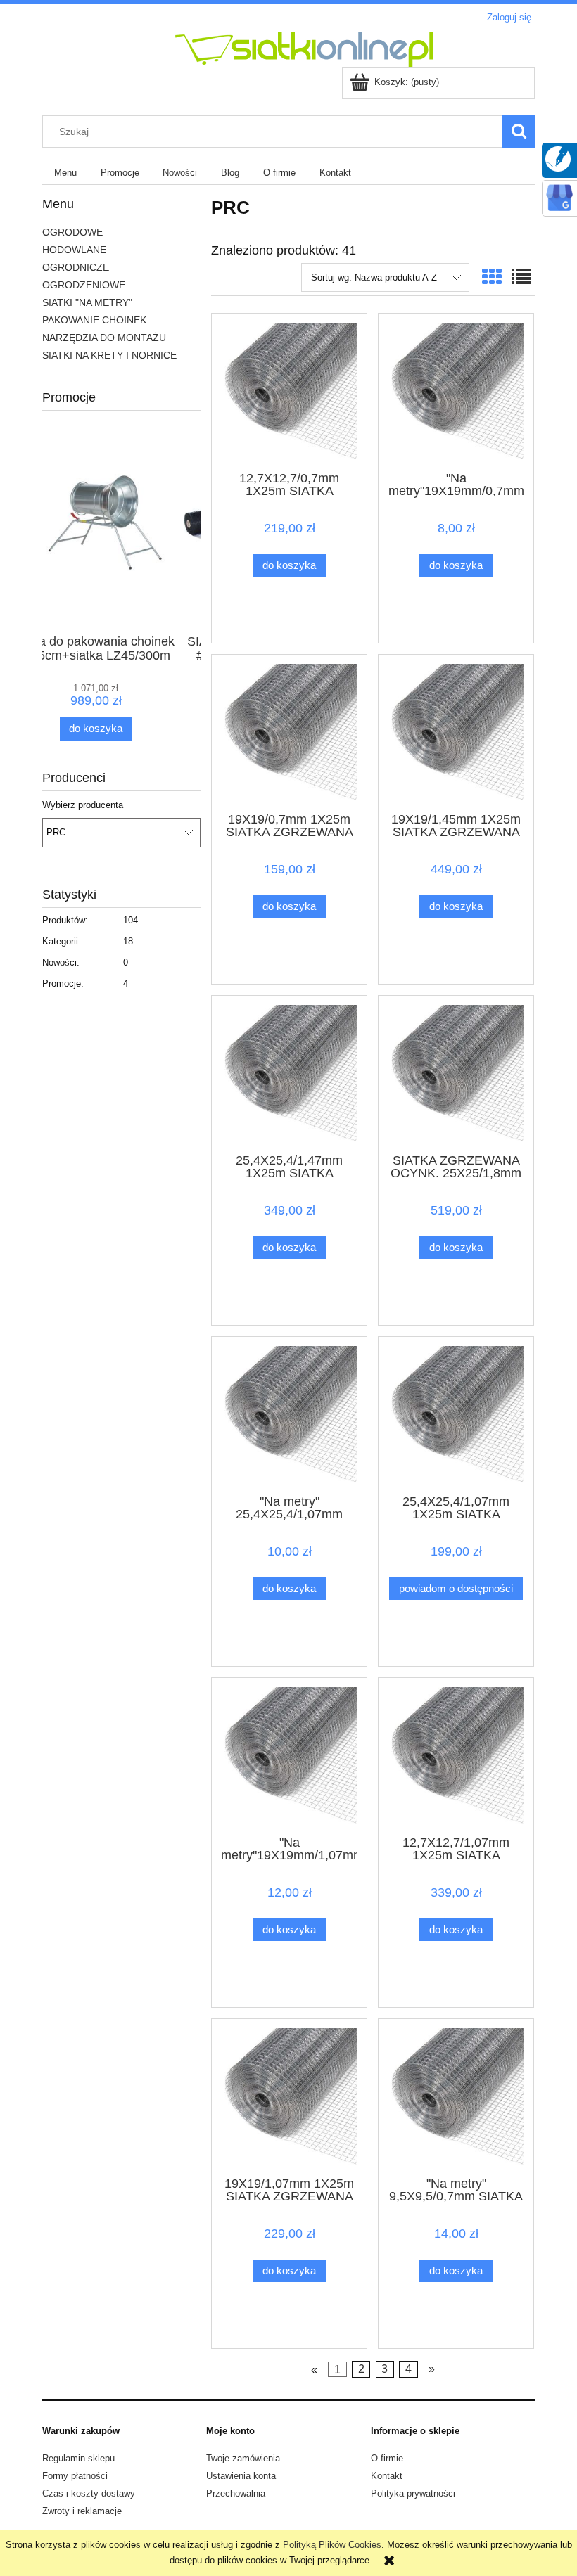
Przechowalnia (236, 2493)
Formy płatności (75, 2476)
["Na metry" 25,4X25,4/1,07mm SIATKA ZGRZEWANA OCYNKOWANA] (289, 1414)
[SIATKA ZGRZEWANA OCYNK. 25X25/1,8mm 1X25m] (456, 1073)
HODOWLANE (74, 250)
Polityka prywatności (413, 2493)
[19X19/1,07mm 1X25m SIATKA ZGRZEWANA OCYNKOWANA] (289, 2096)
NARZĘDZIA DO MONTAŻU (104, 338)
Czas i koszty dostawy (89, 2493)
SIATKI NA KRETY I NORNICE (109, 355)
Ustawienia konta (241, 2476)
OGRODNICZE (76, 267)
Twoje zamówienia (243, 2458)
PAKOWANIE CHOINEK (94, 320)
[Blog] (558, 158)
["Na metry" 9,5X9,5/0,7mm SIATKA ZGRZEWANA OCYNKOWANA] (456, 2096)
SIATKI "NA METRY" (87, 302)
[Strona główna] (239, 48)
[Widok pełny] (521, 277)
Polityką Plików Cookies (332, 2545)
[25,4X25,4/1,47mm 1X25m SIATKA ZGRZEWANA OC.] (289, 1073)
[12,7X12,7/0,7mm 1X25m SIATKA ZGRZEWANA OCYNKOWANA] (289, 391)
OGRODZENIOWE (84, 285)
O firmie (387, 2458)
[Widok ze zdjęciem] (492, 277)
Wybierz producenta (83, 805)
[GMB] (559, 197)
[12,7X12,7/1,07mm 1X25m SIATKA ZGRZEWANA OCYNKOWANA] (456, 1755)
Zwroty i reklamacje (82, 2511)
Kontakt (387, 2476)
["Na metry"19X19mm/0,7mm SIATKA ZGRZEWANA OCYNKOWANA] (456, 391)
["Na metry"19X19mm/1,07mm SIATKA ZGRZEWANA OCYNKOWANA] (289, 1755)
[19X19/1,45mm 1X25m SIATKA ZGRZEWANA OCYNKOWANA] (456, 732)
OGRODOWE (72, 232)
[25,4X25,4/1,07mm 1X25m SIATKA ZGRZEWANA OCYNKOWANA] (456, 1414)
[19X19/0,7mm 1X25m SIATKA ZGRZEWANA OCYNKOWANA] (289, 732)
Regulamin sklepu (78, 2458)
